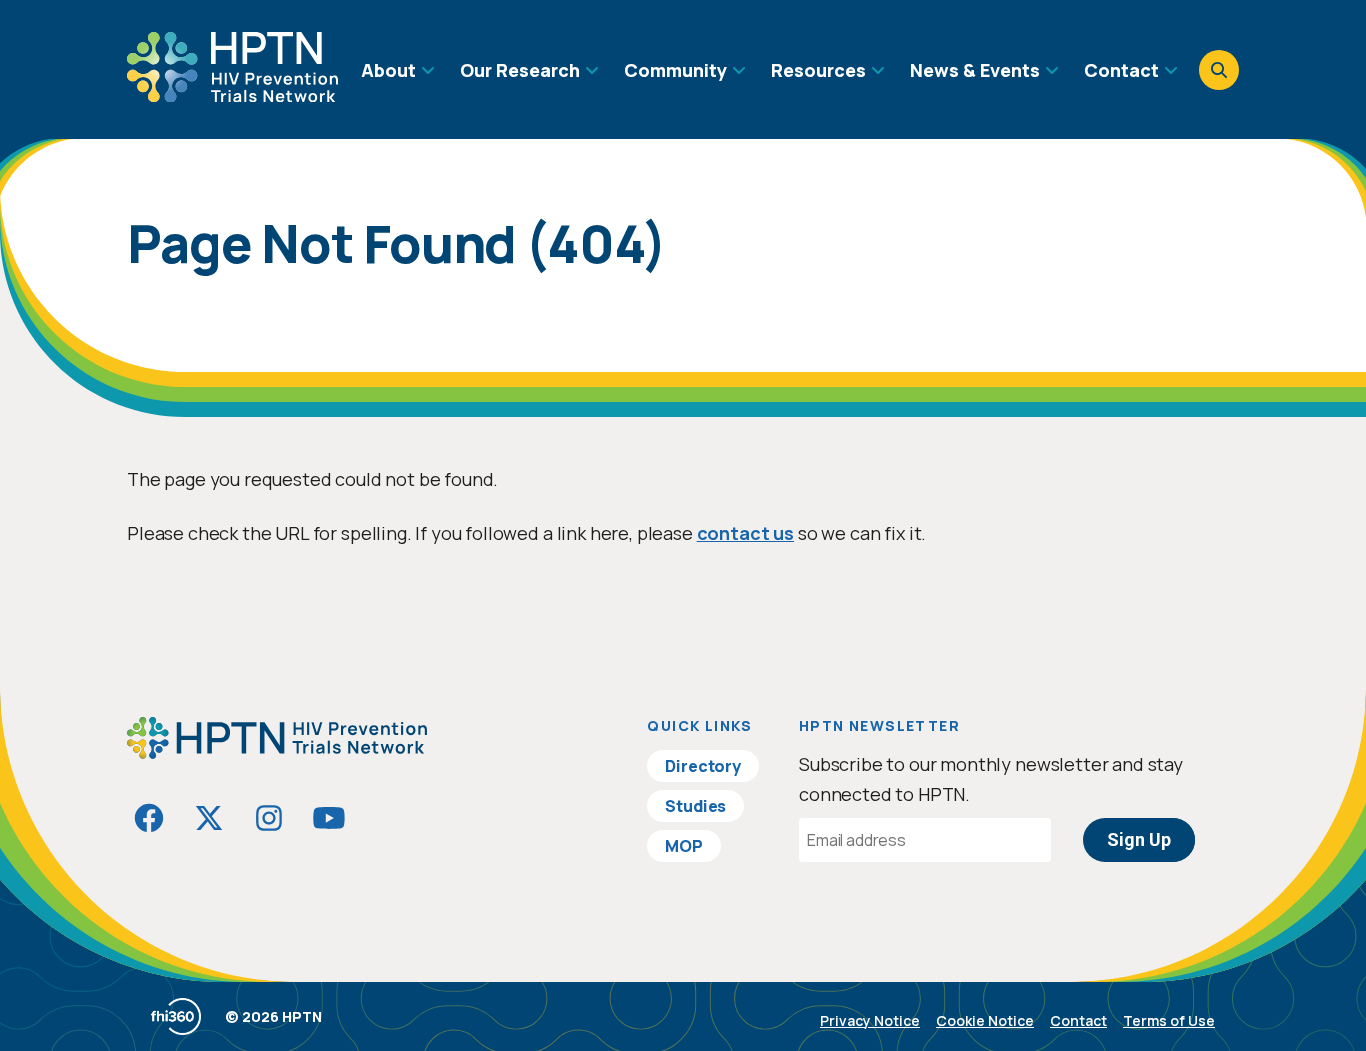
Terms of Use (1169, 1020)
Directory (703, 766)
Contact (1078, 1020)
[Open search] (1219, 70)
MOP (684, 846)
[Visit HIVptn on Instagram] (269, 818)
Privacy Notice (870, 1020)
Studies (695, 806)
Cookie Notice (985, 1020)
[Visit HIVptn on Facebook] (149, 818)
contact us (745, 533)
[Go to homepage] (232, 95)
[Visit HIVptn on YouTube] (329, 818)
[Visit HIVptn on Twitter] (209, 818)
